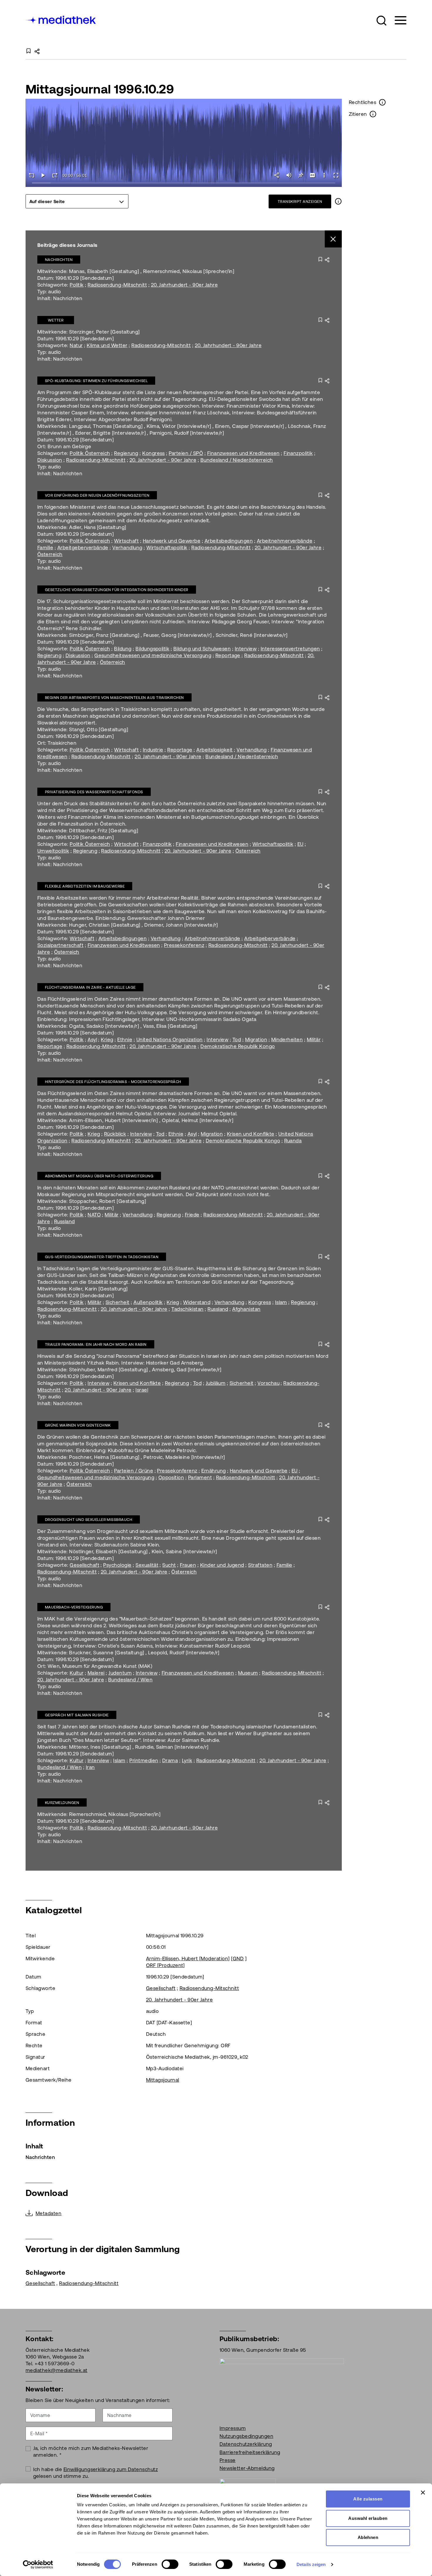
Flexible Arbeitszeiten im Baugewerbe (85, 886)
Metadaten (48, 2213)
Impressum (233, 2428)
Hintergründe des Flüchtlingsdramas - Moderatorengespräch (113, 1082)
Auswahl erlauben (368, 2518)
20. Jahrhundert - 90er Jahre (184, 285)
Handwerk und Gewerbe (172, 541)
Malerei (96, 1673)
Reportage (228, 655)
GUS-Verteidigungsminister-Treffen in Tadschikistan (102, 1257)
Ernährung (214, 1471)
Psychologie (117, 1565)
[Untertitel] (312, 175)
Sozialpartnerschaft (60, 945)
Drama (170, 1760)
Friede (192, 1215)
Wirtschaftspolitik (167, 548)
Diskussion (50, 460)
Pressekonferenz (184, 945)
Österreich (50, 554)
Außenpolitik (148, 1302)
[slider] (184, 183)
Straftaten (260, 1565)
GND (238, 1959)
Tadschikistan (187, 1309)
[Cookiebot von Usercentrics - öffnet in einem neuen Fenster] (38, 2565)
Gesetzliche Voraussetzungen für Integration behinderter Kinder (117, 590)
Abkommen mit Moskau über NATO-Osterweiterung (99, 1176)
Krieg (107, 1040)
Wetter (56, 320)
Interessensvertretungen (290, 649)
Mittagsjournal (163, 2080)
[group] (77, 201)
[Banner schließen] (423, 2493)
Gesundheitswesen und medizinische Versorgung (153, 655)
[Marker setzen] (301, 175)
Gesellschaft (84, 1565)
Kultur (77, 1673)
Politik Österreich (90, 453)
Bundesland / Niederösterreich (237, 460)
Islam (281, 1302)
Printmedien (144, 1760)
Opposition (171, 1477)
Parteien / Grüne (134, 1471)
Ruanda (293, 1141)
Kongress (154, 453)
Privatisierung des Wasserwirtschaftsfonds (94, 792)
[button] (381, 21)
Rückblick (115, 1134)
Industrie (153, 750)
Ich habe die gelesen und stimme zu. (96, 2473)
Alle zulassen (368, 2499)
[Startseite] (61, 19)
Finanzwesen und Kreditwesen (243, 453)
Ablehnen (368, 2537)
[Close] (333, 239)
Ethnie (125, 1040)
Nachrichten (59, 260)
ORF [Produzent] (165, 1965)
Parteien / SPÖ (186, 453)
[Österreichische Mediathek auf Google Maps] (282, 2387)
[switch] (170, 2564)
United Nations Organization (170, 1040)
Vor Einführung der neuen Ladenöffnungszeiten (97, 495)
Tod (237, 1040)
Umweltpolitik (53, 851)
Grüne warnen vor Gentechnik (78, 1425)
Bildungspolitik (152, 649)
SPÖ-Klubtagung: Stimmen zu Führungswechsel (96, 381)
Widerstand (197, 1302)
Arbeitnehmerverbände (285, 541)
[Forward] (55, 175)
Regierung (126, 453)
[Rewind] (31, 175)
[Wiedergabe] (43, 175)
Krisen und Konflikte (251, 1134)
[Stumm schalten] (289, 175)
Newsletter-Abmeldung (247, 2468)
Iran (90, 1767)
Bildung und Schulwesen (202, 649)
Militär (314, 1040)
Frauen (188, 1565)
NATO (94, 1215)
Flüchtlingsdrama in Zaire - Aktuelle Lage (90, 987)
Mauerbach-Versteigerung (74, 1607)
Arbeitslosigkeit (215, 750)
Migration (256, 1040)
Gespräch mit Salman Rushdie (77, 1715)
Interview (246, 649)
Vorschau (268, 1383)
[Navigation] (397, 20)
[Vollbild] (336, 175)
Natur (76, 345)
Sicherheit (118, 1302)
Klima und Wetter (107, 345)
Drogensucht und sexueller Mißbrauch (89, 1520)
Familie (45, 548)
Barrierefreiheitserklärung (250, 2452)
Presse (228, 2460)
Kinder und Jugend (222, 1565)
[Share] (277, 175)
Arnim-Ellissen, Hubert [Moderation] (188, 1959)
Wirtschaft (126, 541)
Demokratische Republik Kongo (238, 1046)
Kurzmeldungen (62, 1803)
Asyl (92, 1040)
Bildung (123, 649)
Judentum (120, 1673)
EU (300, 844)
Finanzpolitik (298, 453)
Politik (77, 285)
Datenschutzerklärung (246, 2444)
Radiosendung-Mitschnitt (117, 285)
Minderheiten (287, 1040)
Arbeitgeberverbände (83, 548)
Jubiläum (216, 1383)
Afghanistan (246, 1309)
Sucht (169, 1565)
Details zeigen (311, 2564)
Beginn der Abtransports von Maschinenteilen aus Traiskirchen (114, 698)
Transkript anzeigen (300, 201)
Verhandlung (127, 548)
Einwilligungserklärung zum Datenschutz (111, 2469)
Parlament (200, 1477)
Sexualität (147, 1565)
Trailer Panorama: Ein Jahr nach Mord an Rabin (96, 1344)
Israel (142, 1390)
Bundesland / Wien (130, 1680)
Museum (248, 1673)
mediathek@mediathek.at (57, 2370)
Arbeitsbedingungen (229, 541)
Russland (65, 1221)
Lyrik (187, 1760)
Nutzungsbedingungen (246, 2436)
